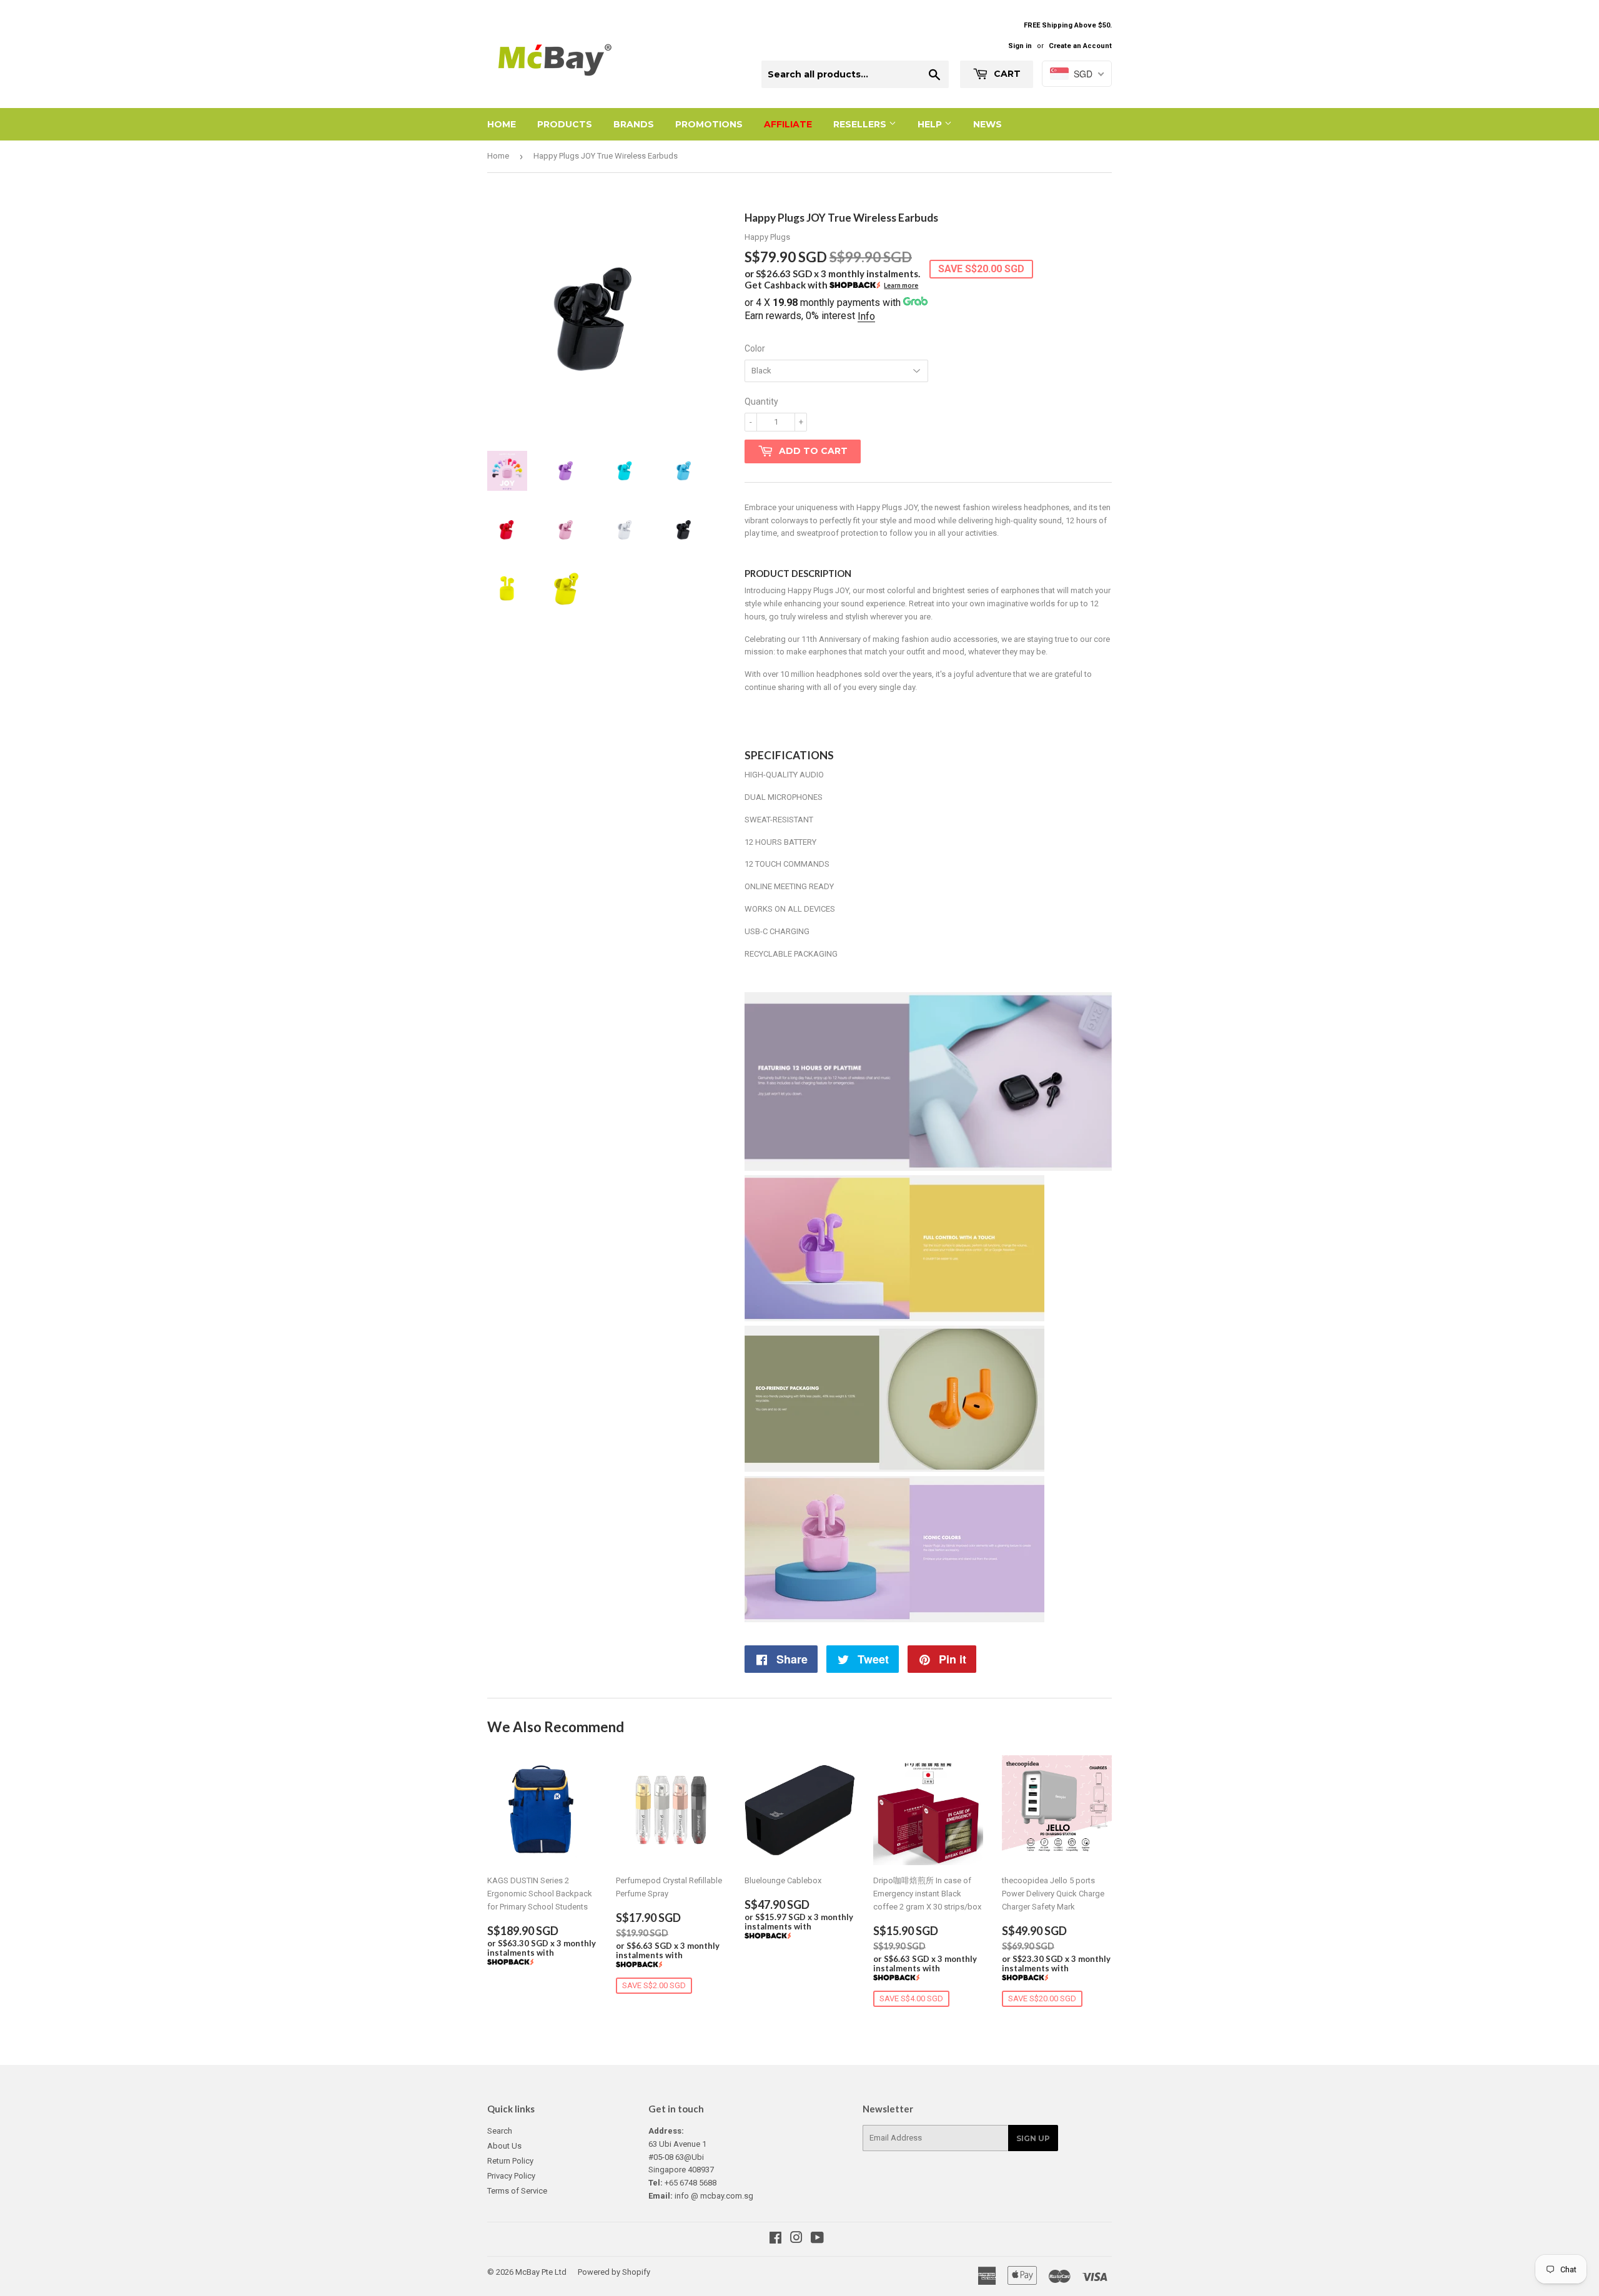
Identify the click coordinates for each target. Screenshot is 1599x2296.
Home (502, 124)
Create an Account (1080, 46)
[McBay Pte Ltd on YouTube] (817, 2239)
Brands (634, 124)
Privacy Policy (511, 2176)
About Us (504, 2146)
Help (931, 124)
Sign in (1020, 46)
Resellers (861, 124)
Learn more (901, 285)
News (988, 124)
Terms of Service (517, 2191)
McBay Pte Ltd (541, 2272)
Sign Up (1033, 2138)
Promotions (709, 124)
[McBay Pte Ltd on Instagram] (796, 2239)
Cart (1006, 74)
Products (565, 124)
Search (500, 2131)
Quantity (761, 402)
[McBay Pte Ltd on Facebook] (775, 2239)
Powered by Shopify (614, 2272)
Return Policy (510, 2161)
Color (755, 348)
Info (866, 316)
